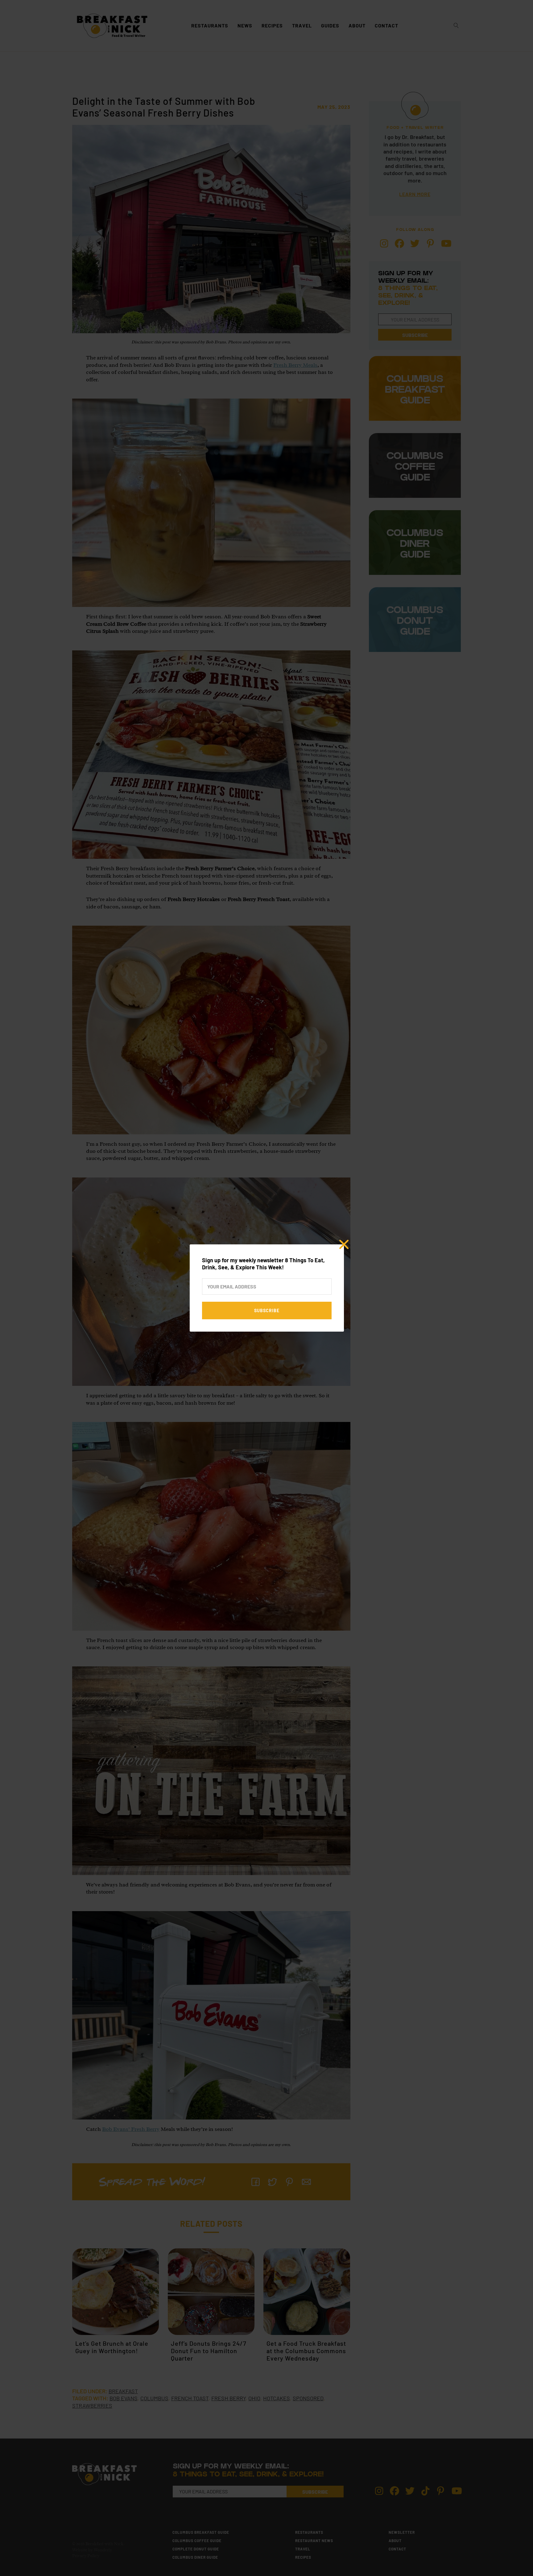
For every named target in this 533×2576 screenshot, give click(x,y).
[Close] (344, 1244)
